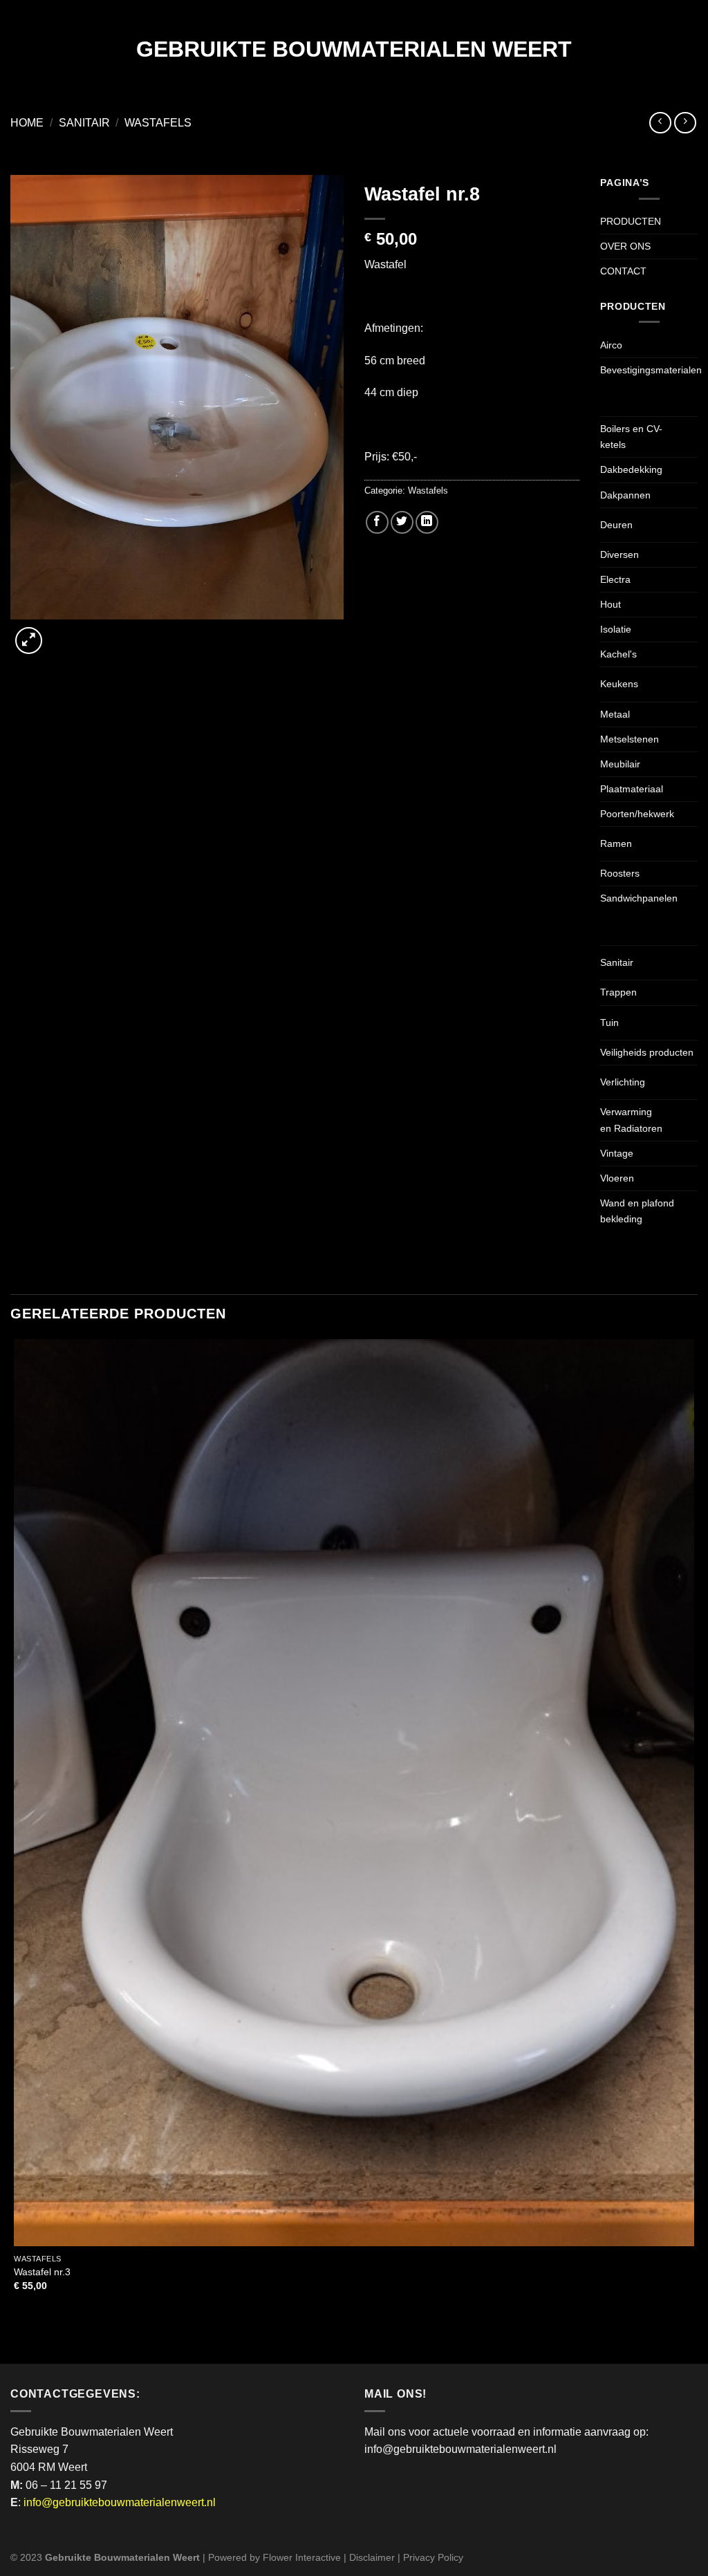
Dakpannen (625, 495)
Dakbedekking (631, 469)
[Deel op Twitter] (402, 522)
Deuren (616, 525)
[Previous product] (685, 123)
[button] (29, 641)
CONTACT (623, 271)
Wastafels (158, 123)
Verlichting (623, 1082)
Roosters (620, 873)
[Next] (62, 633)
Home (27, 123)
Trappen (618, 992)
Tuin (609, 1023)
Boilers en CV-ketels (631, 437)
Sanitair (84, 123)
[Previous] (17, 2339)
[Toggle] (613, 395)
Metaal (615, 714)
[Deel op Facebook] (377, 522)
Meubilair (620, 764)
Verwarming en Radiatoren (631, 1120)
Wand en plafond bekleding (637, 1211)
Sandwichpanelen (639, 898)
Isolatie (616, 629)
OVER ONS (625, 246)
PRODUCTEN (631, 221)
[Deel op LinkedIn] (427, 522)
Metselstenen (630, 739)
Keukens (619, 684)
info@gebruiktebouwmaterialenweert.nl (120, 2502)
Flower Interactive (302, 2557)
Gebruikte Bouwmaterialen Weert (354, 49)
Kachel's (618, 654)
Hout (611, 604)
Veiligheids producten (647, 1052)
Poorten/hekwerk (637, 814)
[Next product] (660, 123)
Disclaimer (372, 2557)
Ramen (616, 843)
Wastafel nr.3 (42, 2272)
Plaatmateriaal (632, 789)
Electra (615, 579)
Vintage (617, 1153)
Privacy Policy (433, 2557)
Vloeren (617, 1178)
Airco (611, 345)
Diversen (619, 554)
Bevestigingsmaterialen (651, 370)
